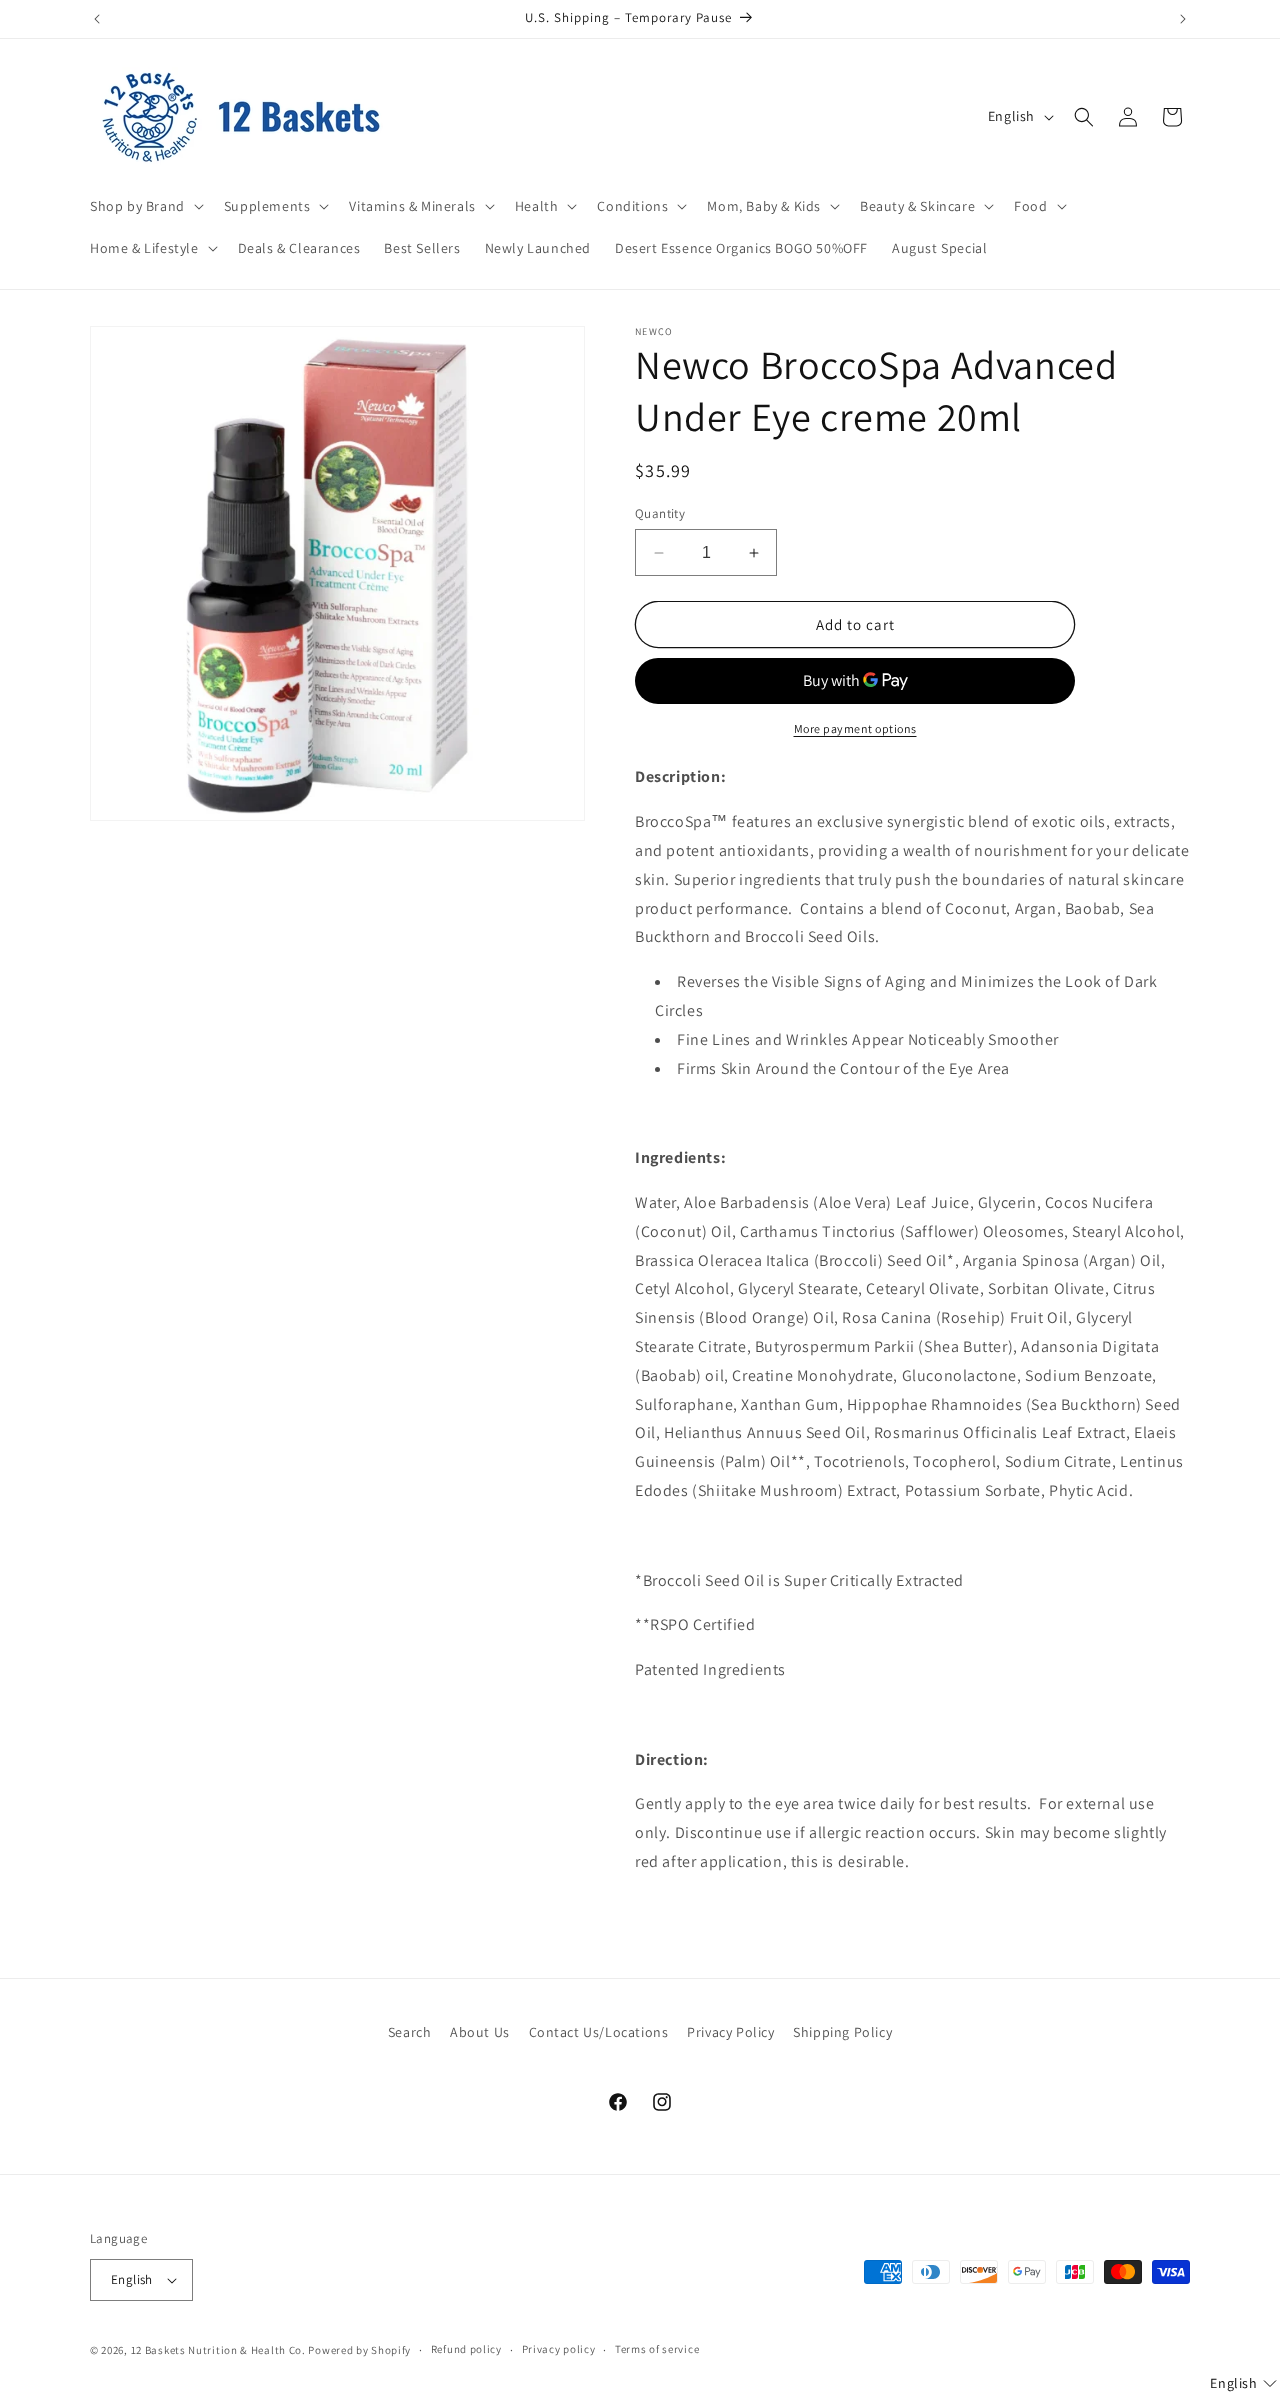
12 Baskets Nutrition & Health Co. (218, 2350)
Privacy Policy (730, 2032)
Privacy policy (559, 2349)
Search (410, 2032)
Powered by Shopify (359, 2350)
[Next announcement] (1183, 19)
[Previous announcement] (97, 19)
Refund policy (466, 2349)
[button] (145, 206)
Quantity (660, 513)
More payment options (855, 728)
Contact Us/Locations (599, 2032)
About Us (480, 2032)
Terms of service (657, 2349)
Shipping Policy (842, 2032)
